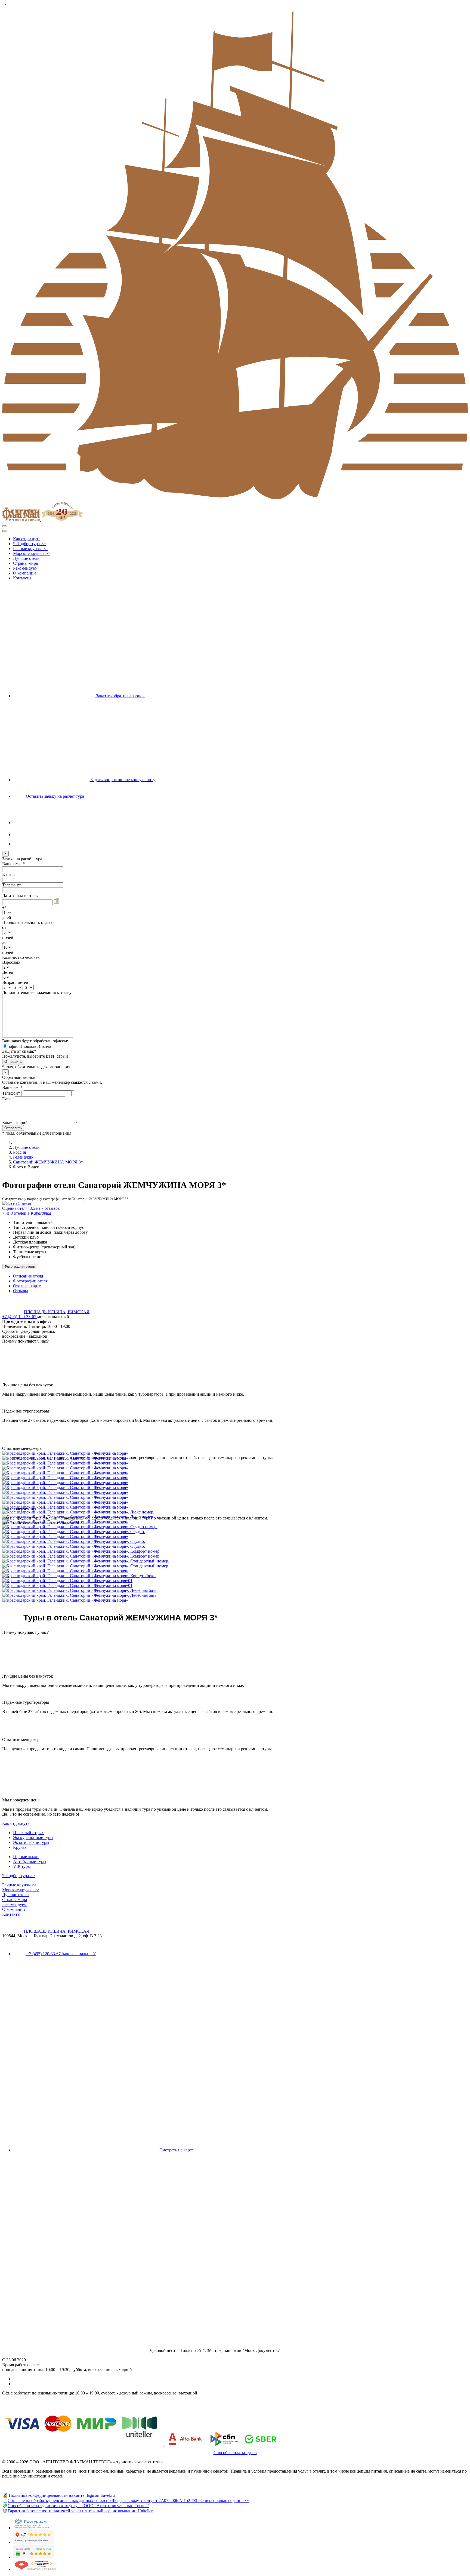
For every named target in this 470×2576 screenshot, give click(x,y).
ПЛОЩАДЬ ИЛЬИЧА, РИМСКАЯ (57, 1312)
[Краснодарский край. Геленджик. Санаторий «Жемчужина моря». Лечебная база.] (235, 1591)
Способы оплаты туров (235, 2453)
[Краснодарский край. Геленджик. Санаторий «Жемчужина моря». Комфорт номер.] (235, 1551)
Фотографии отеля (20, 1266)
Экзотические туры (31, 1842)
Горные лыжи (26, 1857)
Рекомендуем (14, 1904)
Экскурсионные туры (33, 1837)
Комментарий (16, 1123)
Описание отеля (28, 1276)
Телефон (11, 1093)
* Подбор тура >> (18, 1876)
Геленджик (23, 1157)
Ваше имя (12, 1087)
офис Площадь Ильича (30, 1046)
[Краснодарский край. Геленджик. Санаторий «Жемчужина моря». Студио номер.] (235, 1527)
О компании (14, 1909)
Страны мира (15, 1900)
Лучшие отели (26, 1147)
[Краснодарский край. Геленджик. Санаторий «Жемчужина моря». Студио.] (235, 1532)
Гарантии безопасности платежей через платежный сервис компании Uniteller (80, 2511)
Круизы (20, 1847)
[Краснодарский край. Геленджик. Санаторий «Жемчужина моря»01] (235, 1581)
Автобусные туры (30, 1861)
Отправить (13, 1128)
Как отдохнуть (16, 1823)
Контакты (11, 1914)
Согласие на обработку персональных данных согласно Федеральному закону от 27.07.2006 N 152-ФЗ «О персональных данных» (128, 2500)
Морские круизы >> (21, 1890)
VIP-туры (22, 1866)
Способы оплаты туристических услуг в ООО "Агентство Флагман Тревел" (78, 2506)
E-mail (8, 1099)
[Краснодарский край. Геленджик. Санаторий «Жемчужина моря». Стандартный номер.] (235, 1561)
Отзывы (21, 1291)
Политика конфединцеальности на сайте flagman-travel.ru (61, 2495)
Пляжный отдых (28, 1833)
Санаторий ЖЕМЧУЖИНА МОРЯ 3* (48, 1162)
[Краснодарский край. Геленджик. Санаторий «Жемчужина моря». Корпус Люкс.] (235, 1576)
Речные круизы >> (19, 1885)
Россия (19, 1152)
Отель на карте (27, 1286)
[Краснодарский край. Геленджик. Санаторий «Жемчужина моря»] (235, 1453)
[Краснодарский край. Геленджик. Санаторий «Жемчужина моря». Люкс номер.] (235, 1512)
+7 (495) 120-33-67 (20, 1317)
